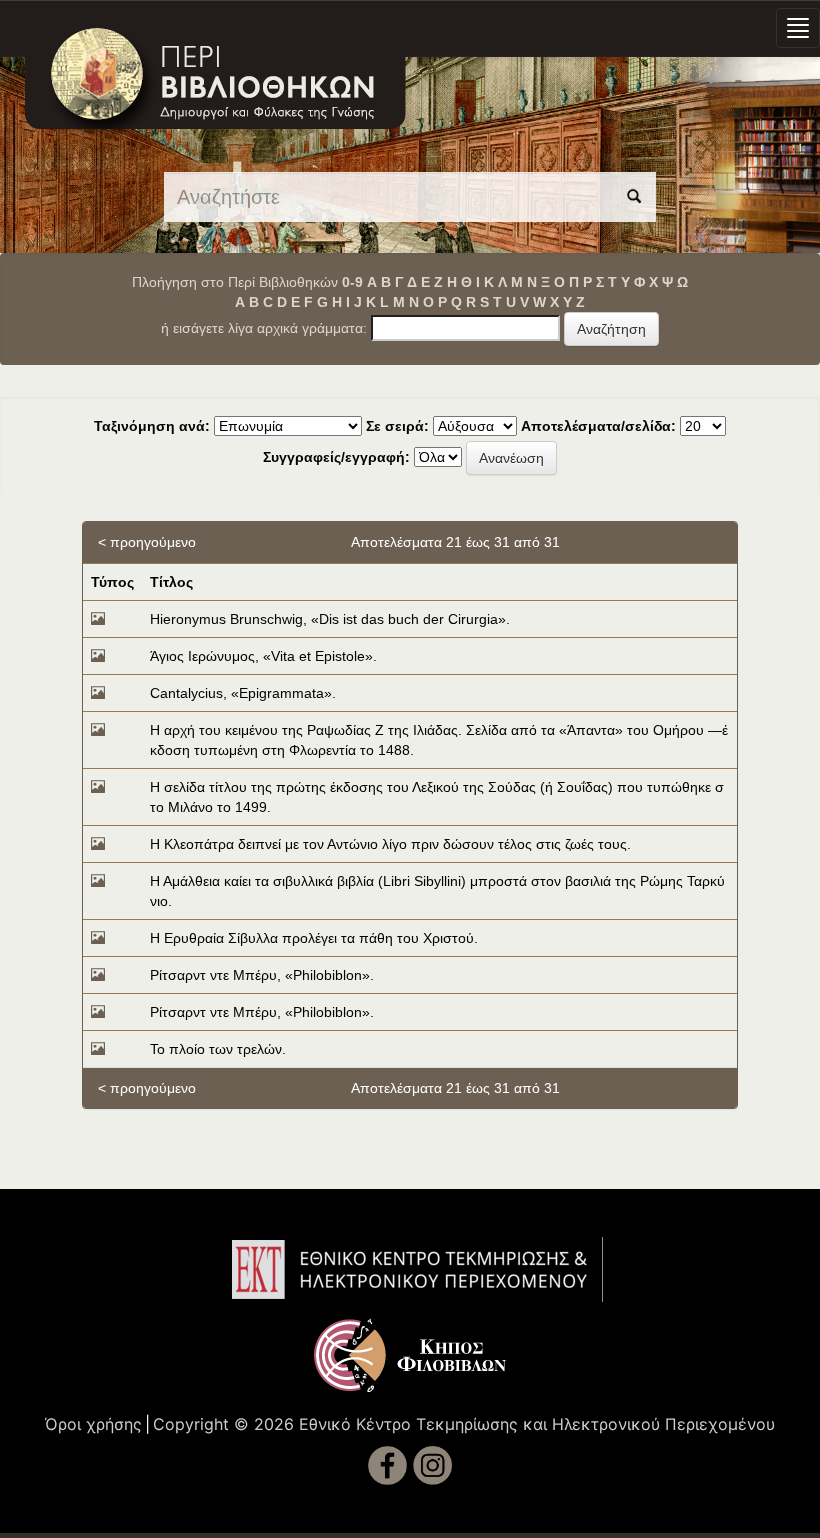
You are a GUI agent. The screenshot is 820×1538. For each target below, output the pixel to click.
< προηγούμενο (147, 542)
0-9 (352, 282)
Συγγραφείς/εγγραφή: (336, 457)
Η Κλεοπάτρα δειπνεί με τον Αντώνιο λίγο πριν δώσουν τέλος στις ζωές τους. (390, 844)
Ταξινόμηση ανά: (152, 426)
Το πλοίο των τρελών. (218, 1049)
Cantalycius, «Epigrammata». (243, 693)
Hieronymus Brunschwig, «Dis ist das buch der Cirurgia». (330, 619)
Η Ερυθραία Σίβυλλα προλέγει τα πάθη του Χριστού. (314, 938)
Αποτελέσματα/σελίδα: (598, 426)
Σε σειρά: (397, 426)
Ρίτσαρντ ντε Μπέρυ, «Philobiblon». (262, 975)
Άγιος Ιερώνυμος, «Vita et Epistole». (263, 656)
